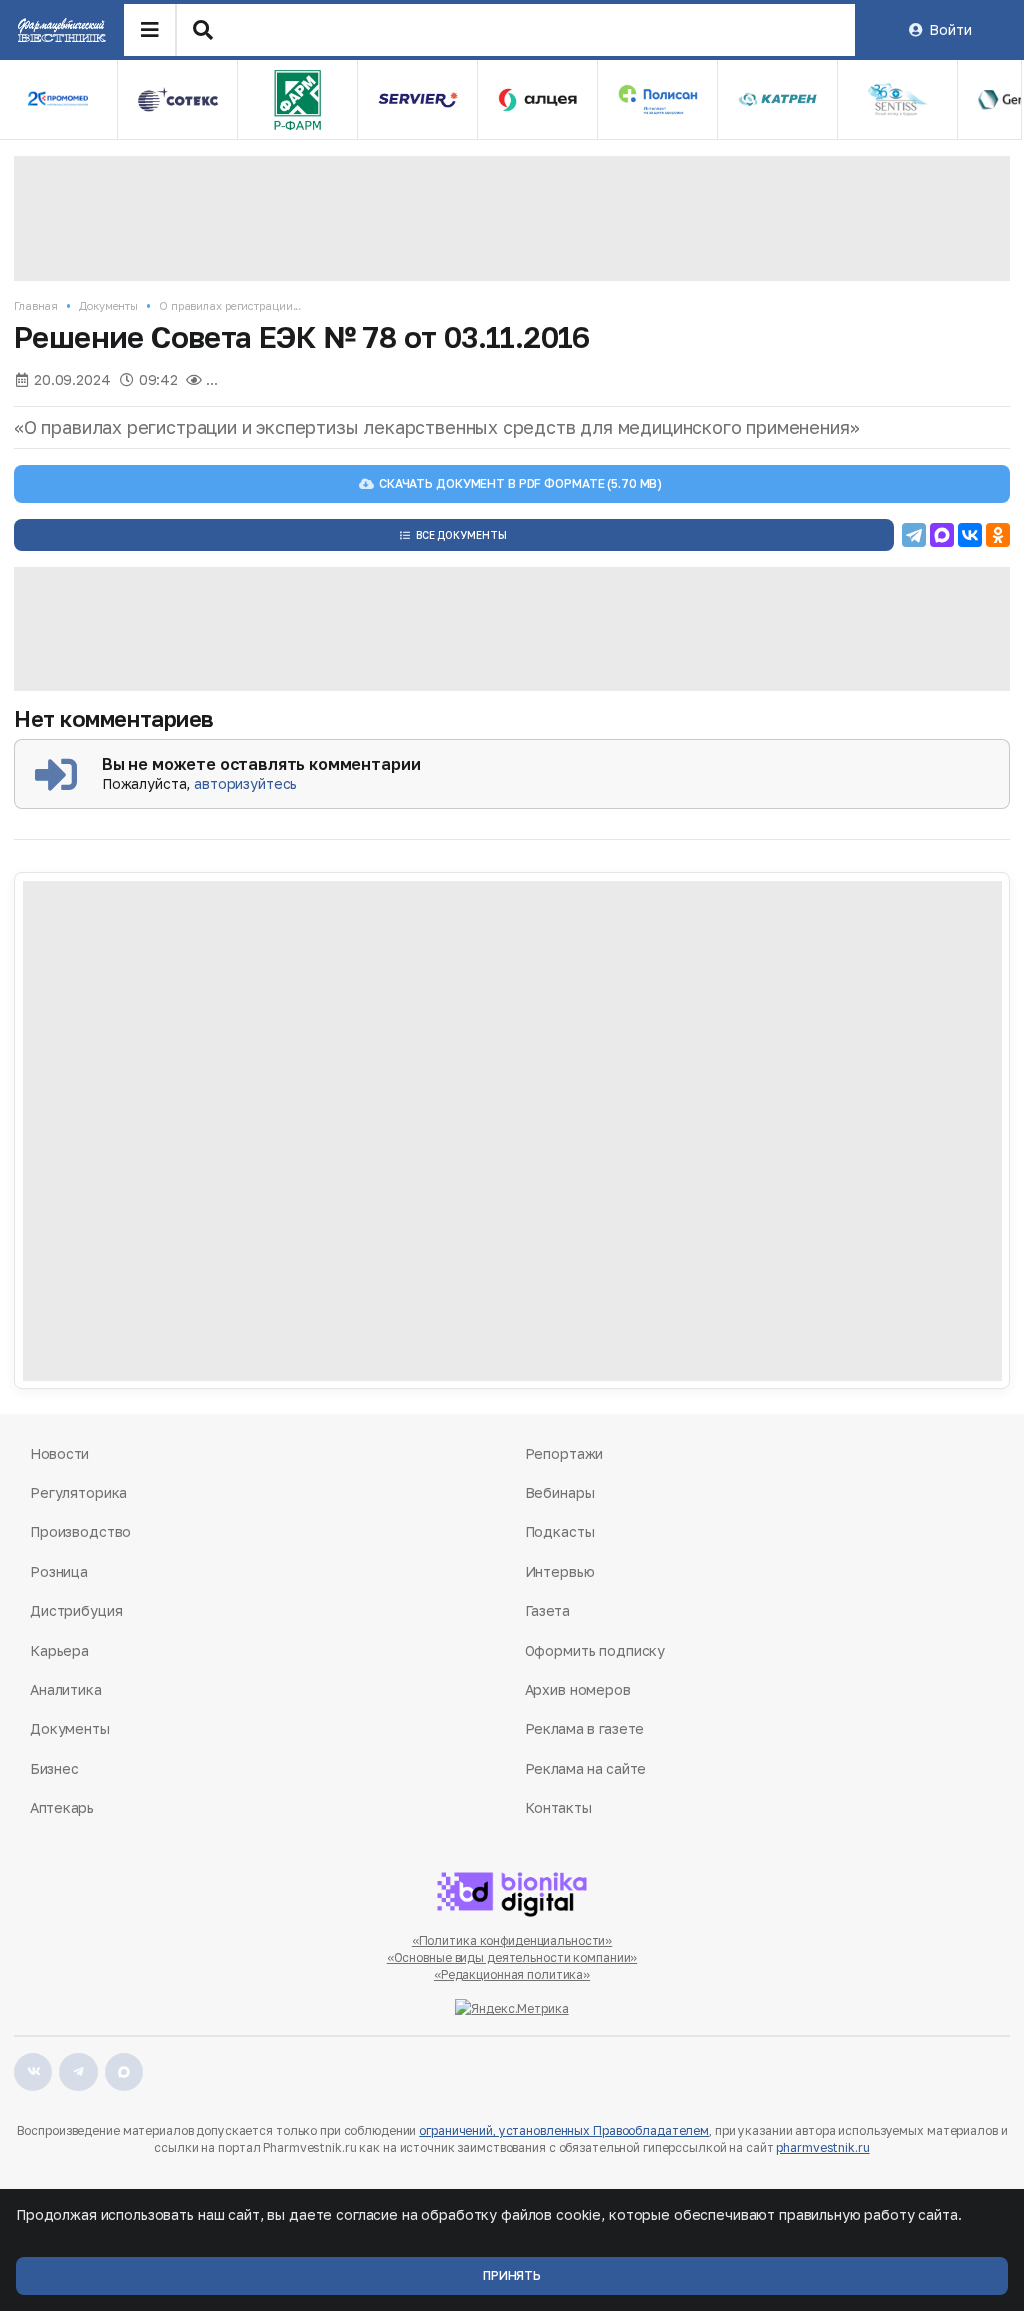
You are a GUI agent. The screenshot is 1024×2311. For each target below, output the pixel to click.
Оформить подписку (595, 1650)
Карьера (59, 1650)
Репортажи (564, 1453)
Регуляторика (78, 1492)
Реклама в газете (585, 1728)
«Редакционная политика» (512, 1974)
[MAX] (942, 535)
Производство (80, 1531)
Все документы (461, 535)
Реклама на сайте (586, 1768)
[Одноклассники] (998, 535)
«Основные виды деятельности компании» (512, 1957)
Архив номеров (578, 1689)
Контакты (558, 1807)
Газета (547, 1610)
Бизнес (54, 1768)
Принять (512, 2275)
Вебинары (560, 1492)
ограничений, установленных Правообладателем (564, 2130)
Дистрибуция (76, 1610)
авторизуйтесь (245, 783)
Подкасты (560, 1531)
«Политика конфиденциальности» (512, 1940)
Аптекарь (62, 1807)
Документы (108, 305)
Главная (36, 305)
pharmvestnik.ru (822, 2147)
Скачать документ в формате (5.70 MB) (520, 483)
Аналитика (66, 1689)
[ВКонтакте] (970, 535)
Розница (59, 1571)
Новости (59, 1453)
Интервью (560, 1571)
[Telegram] (914, 535)
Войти (950, 29)
